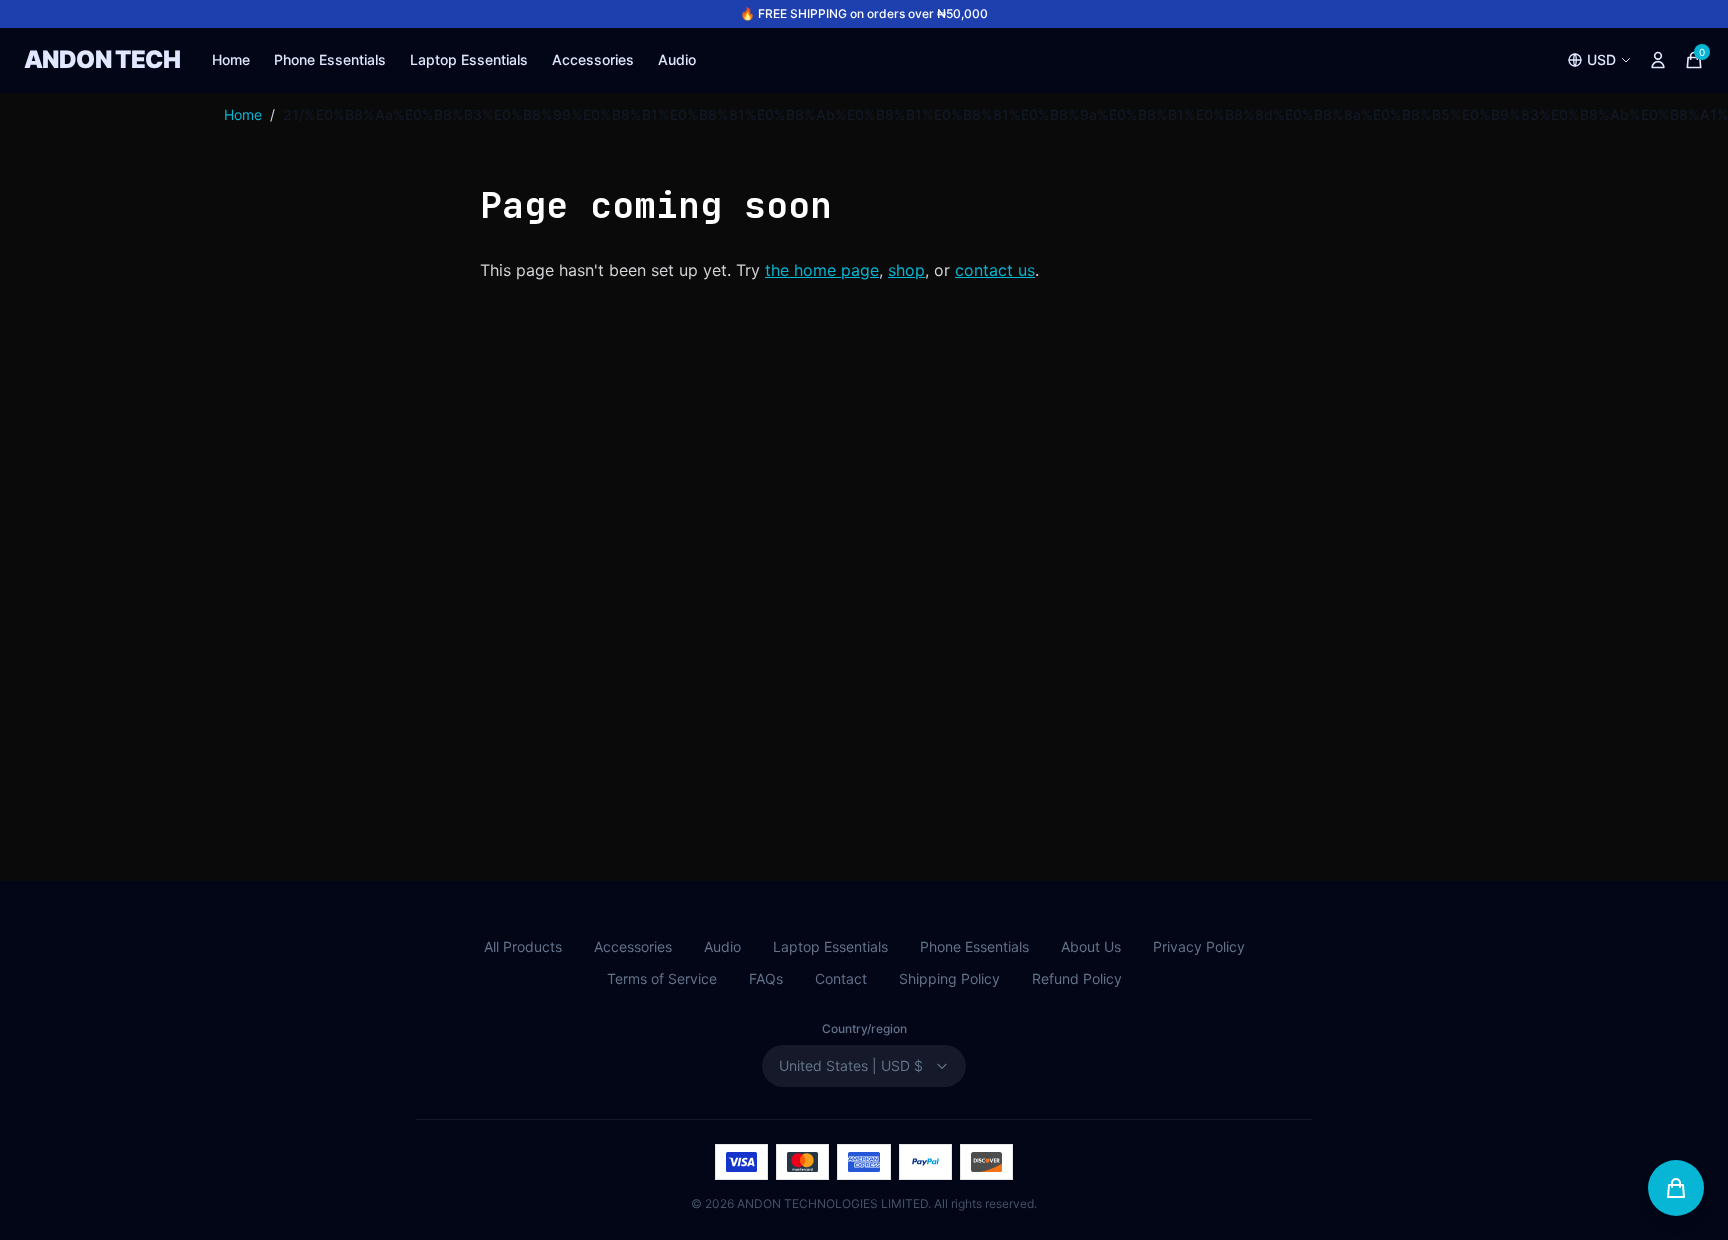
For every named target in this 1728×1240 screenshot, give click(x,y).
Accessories (593, 59)
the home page (822, 270)
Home (231, 59)
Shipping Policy (949, 978)
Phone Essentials (330, 59)
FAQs (766, 978)
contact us (995, 270)
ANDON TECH (102, 59)
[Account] (1658, 60)
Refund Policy (1077, 978)
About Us (1091, 946)
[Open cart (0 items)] (1676, 1188)
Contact (841, 978)
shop (906, 270)
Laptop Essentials (469, 59)
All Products (523, 946)
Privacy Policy (1199, 946)
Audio (677, 59)
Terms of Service (662, 978)
